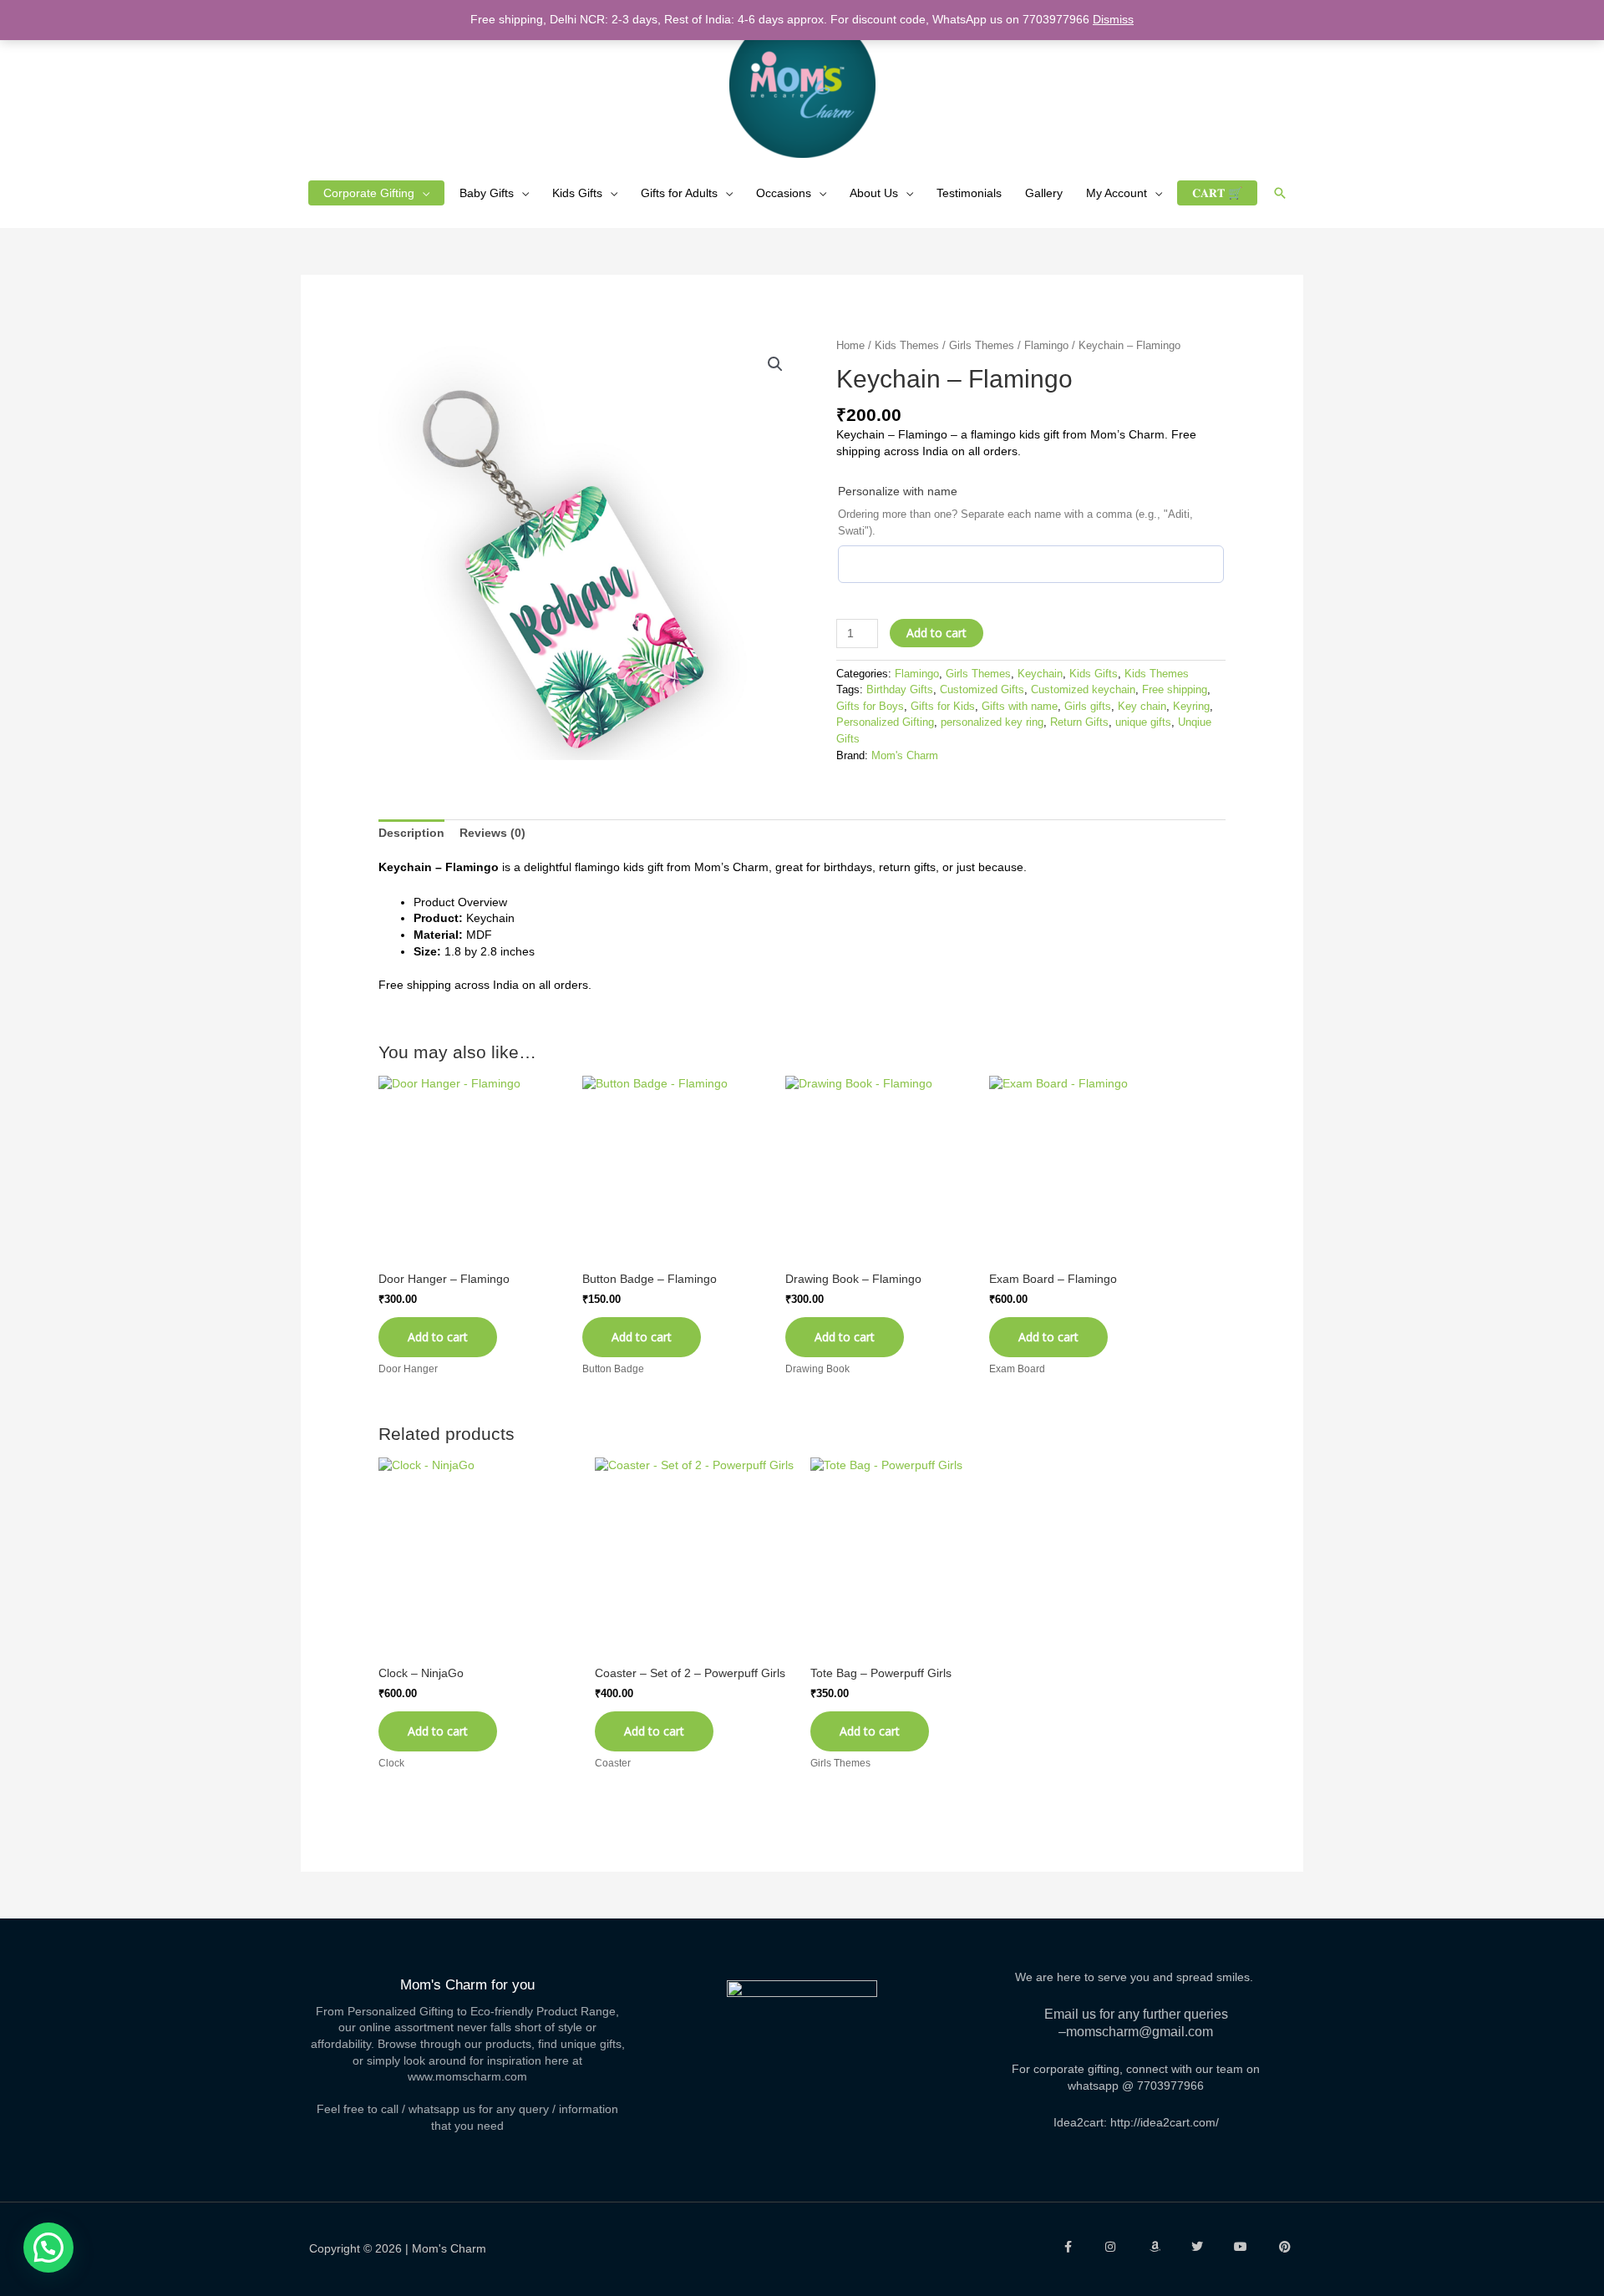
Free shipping (1175, 690)
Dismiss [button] (1113, 19)
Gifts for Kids (943, 707)
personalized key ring (992, 722)
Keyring (1191, 707)
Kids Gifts (577, 193)
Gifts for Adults (679, 193)
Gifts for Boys (870, 707)
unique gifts (1143, 722)
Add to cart (937, 633)
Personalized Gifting (885, 722)
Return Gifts (1079, 722)
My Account (1117, 193)
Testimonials (969, 193)
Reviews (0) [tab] (492, 833)
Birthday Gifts (900, 690)
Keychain (1040, 674)
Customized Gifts (982, 690)
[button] (1280, 193)
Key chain (1142, 707)
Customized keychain (1083, 690)
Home (850, 345)
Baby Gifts (487, 193)
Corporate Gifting (369, 193)
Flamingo (1046, 345)
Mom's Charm (905, 756)
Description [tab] (411, 833)
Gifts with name (1020, 707)
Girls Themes (982, 345)
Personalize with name (898, 491)
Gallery (1044, 193)
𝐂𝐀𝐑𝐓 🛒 (1217, 193)
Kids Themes (907, 345)
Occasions (784, 193)
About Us (874, 193)
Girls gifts (1088, 707)
